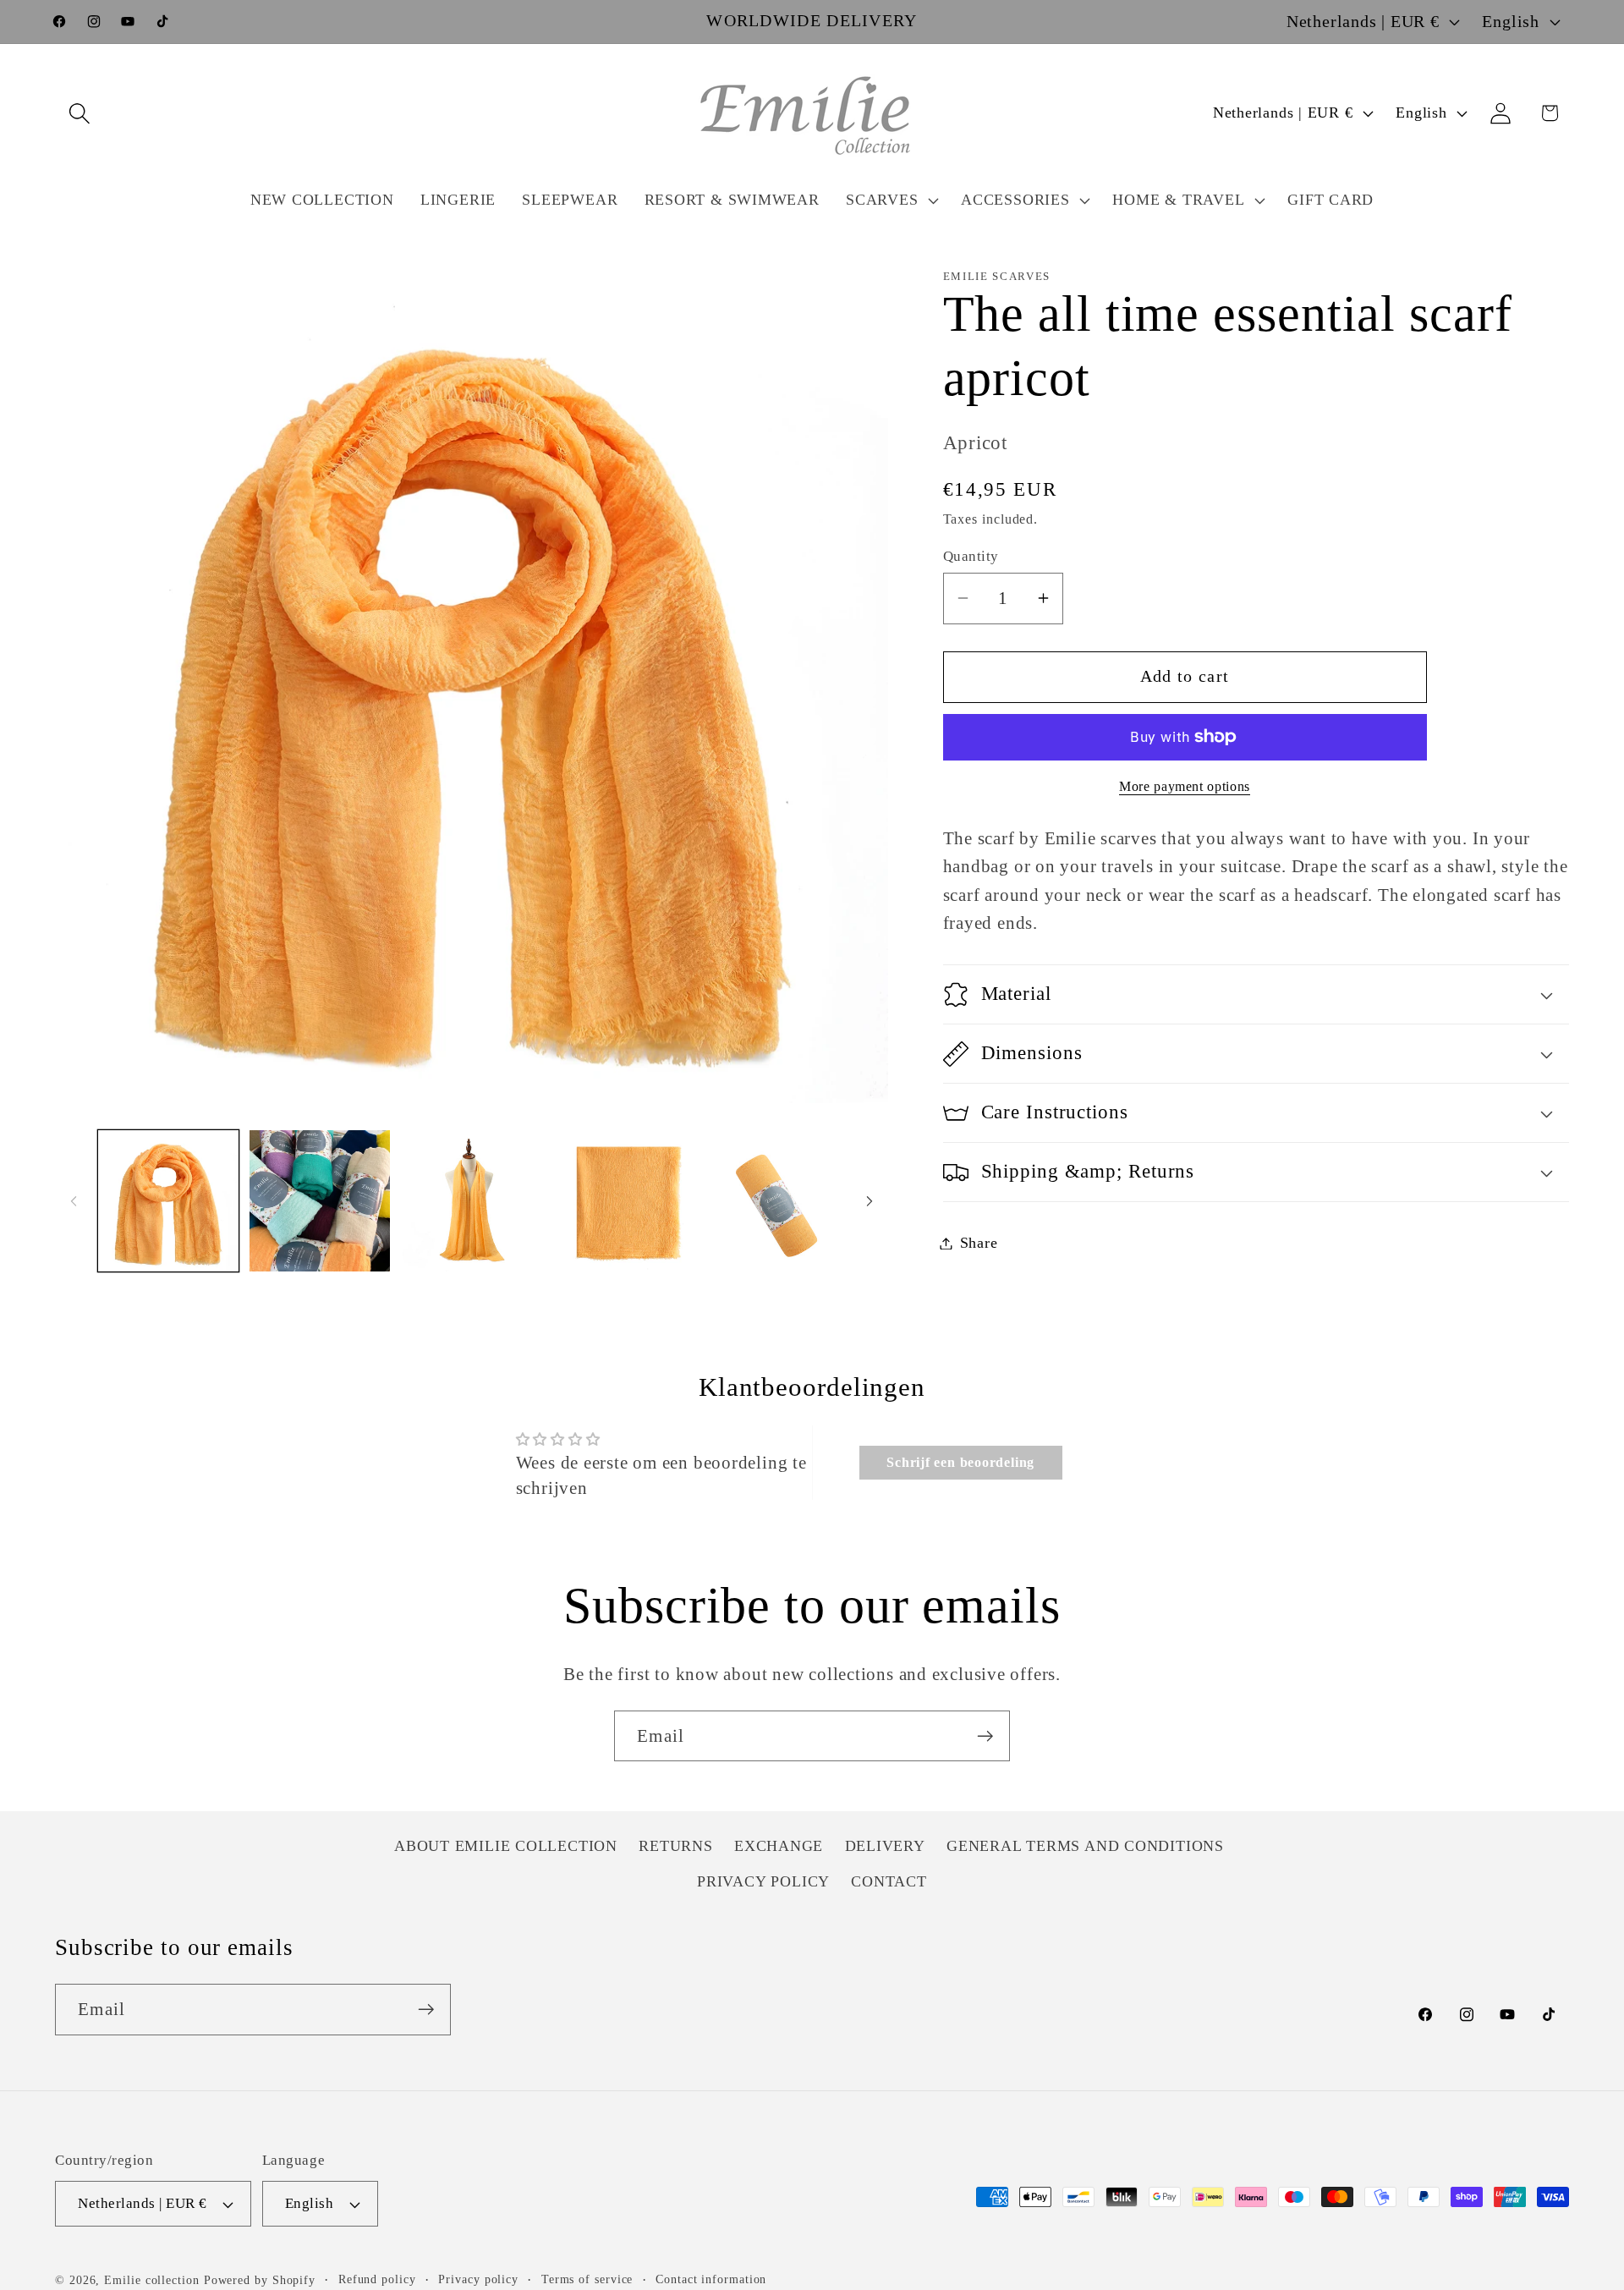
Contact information (711, 2279)
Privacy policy (478, 2279)
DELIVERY (885, 1846)
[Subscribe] (985, 1736)
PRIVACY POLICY (763, 1881)
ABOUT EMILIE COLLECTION (506, 1846)
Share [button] (979, 1243)
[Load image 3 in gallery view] (471, 1200)
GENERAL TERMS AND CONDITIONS (1085, 1846)
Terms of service (587, 2279)
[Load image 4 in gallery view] (623, 1200)
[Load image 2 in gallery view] (320, 1200)
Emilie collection (151, 2280)
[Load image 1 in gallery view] (168, 1200)
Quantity (971, 556)
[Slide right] (870, 1200)
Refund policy (377, 2279)
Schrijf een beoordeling (960, 1462)
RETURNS (675, 1846)
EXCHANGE (779, 1846)
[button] (79, 113)
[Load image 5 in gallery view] (775, 1200)
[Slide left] (74, 1200)
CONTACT (889, 1881)
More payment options (1185, 786)
